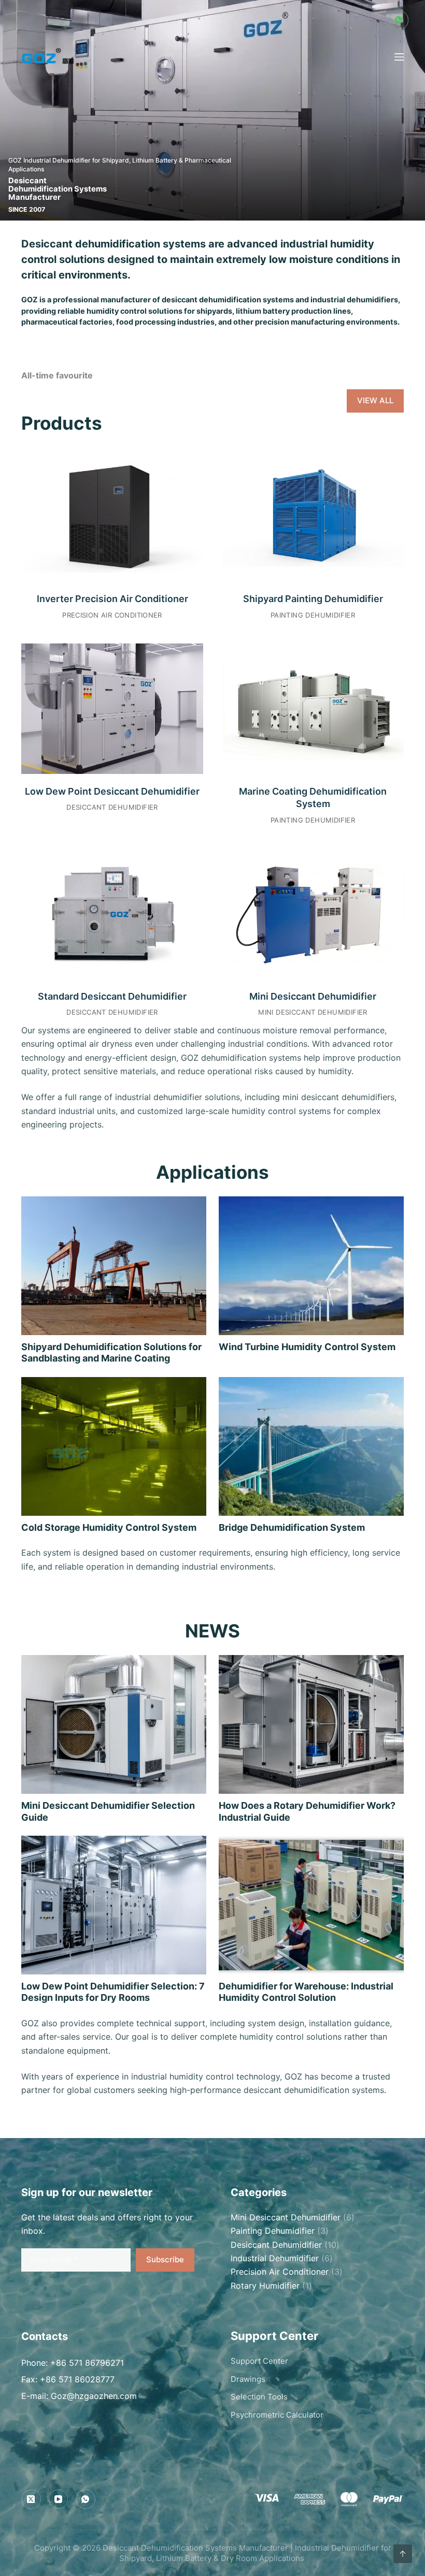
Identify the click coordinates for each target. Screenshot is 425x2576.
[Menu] (399, 57)
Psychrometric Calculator (277, 2415)
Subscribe (165, 2259)
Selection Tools (259, 2397)
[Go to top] (403, 2554)
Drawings (248, 2379)
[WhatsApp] (399, 20)
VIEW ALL (375, 400)
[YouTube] (59, 2499)
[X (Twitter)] (31, 2499)
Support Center (259, 2361)
